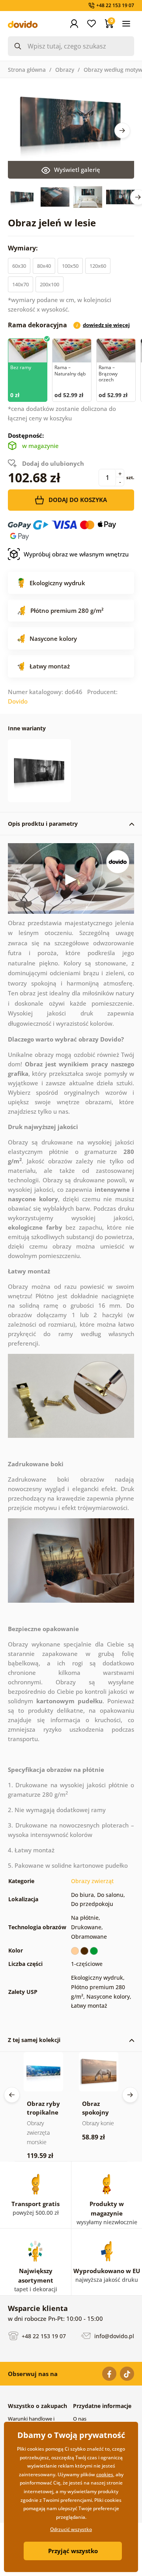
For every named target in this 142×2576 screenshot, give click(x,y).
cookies (105, 2474)
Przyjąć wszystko (73, 2551)
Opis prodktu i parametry (43, 824)
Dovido (18, 701)
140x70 (21, 284)
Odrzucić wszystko (71, 2529)
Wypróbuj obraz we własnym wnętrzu (76, 554)
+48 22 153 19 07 (43, 2336)
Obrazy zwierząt (92, 1881)
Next (122, 131)
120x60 (98, 266)
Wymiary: (24, 248)
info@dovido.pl (113, 2336)
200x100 (50, 284)
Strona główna (27, 70)
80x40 (44, 266)
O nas (80, 2419)
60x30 (19, 266)
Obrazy (65, 70)
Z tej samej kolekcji (34, 2040)
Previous (12, 2095)
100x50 (70, 266)
